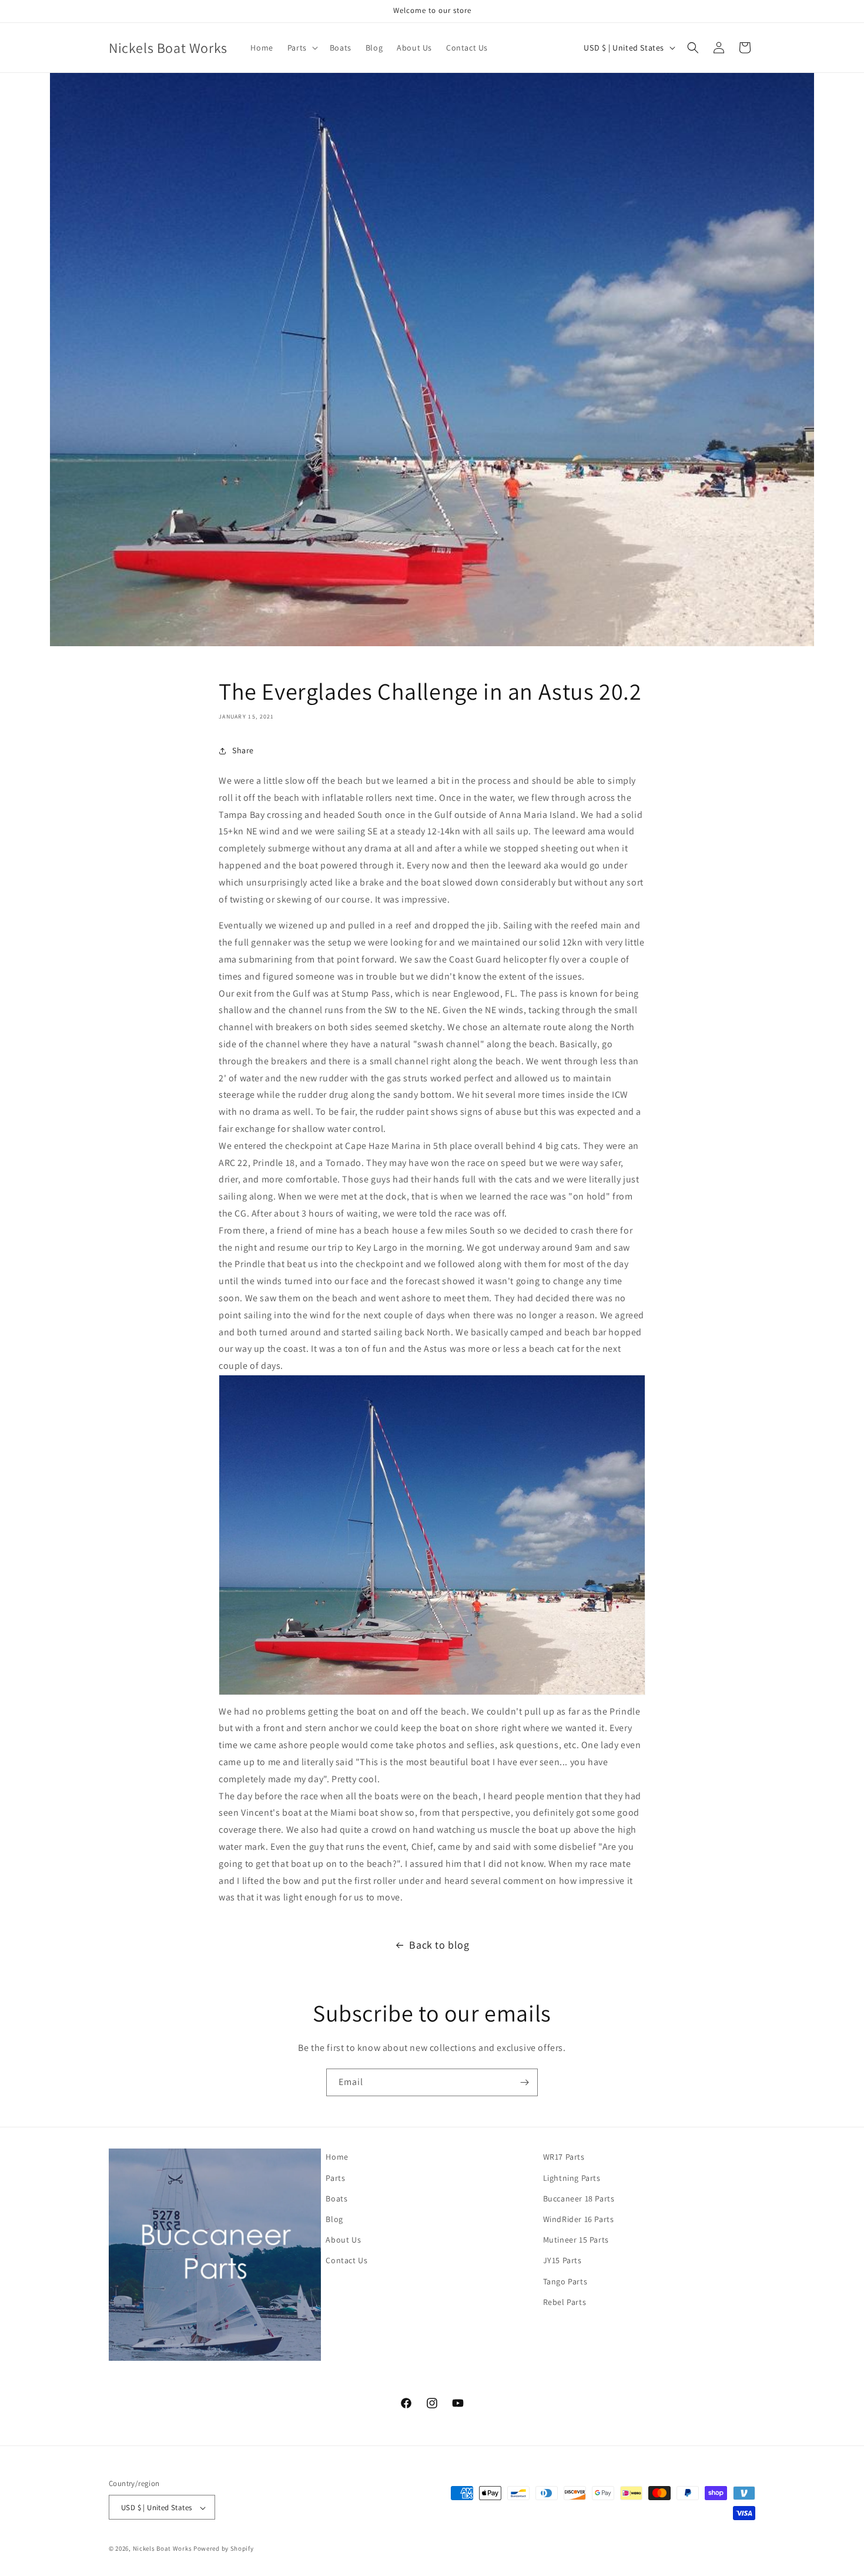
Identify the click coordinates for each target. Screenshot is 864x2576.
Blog (334, 2218)
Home (337, 2157)
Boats (336, 2198)
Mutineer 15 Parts (576, 2240)
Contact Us (346, 2260)
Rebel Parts (565, 2301)
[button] (302, 48)
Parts (335, 2177)
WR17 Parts (564, 2157)
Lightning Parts (572, 2177)
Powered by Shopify (224, 2549)
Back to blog (439, 1945)
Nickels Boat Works (163, 2549)
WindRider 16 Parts (579, 2218)
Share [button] (243, 750)
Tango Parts (565, 2281)
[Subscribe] (524, 2082)
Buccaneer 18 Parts (579, 2198)
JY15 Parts (562, 2260)
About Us (343, 2240)
